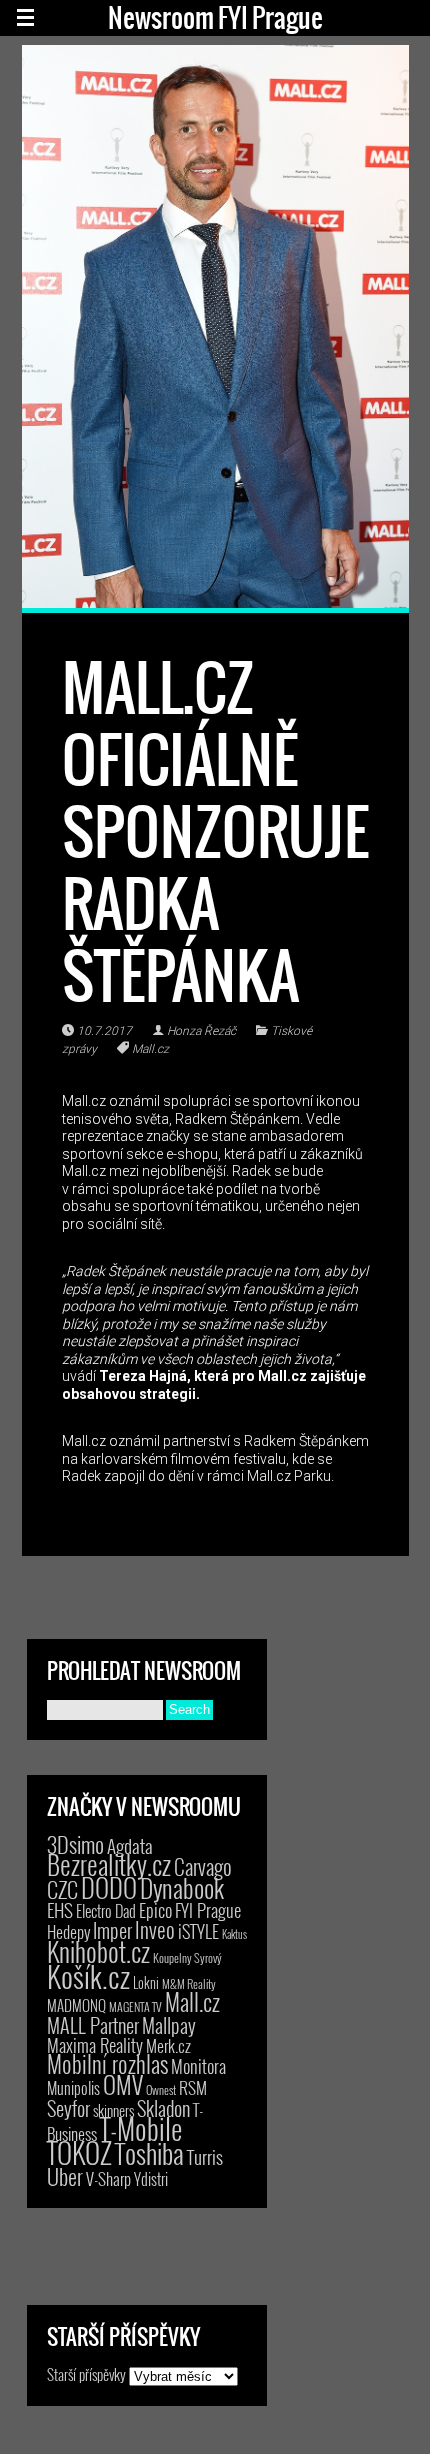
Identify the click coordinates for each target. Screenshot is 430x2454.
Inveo (155, 1929)
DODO (109, 1887)
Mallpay (169, 2025)
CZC (62, 1889)
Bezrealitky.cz (109, 1864)
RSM (193, 2087)
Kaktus (234, 1934)
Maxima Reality (95, 2045)
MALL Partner (93, 2025)
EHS (60, 1909)
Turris (205, 2156)
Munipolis (73, 2088)
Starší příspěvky (86, 2374)
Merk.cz (168, 2045)
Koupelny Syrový (187, 1957)
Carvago (203, 1866)
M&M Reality (189, 1983)
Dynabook (182, 1887)
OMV (123, 2084)
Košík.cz (88, 1975)
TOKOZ (79, 2152)
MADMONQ (76, 2005)
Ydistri (151, 2179)
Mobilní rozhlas (107, 2063)
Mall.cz (150, 1049)
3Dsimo (75, 1844)
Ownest (161, 2089)
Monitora (198, 2065)
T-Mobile (141, 2128)
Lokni (146, 1982)
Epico (155, 1909)
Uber (65, 2176)
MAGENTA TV (135, 2006)
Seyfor (68, 2108)
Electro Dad (106, 1911)
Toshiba (149, 2153)
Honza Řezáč (201, 1031)
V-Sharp (108, 2178)
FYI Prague (208, 1909)
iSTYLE (198, 1931)
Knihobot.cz (98, 1951)
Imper (112, 1930)
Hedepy (68, 1931)
